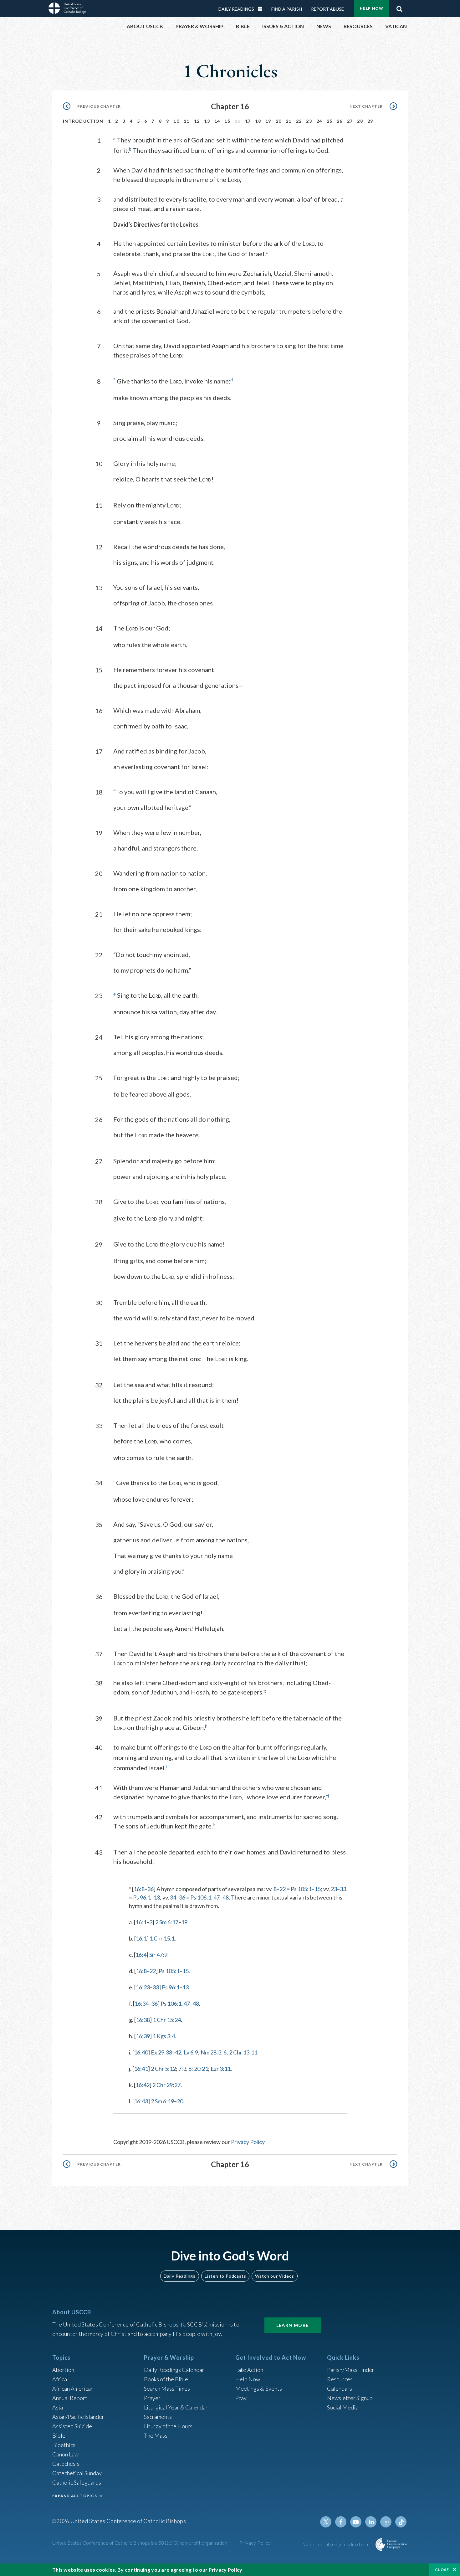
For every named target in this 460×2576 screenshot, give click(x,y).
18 (258, 121)
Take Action (249, 2370)
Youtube (356, 2522)
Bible (59, 2435)
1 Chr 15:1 (162, 1938)
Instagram (386, 2522)
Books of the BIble (166, 2379)
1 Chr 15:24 (167, 2020)
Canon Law (65, 2454)
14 (217, 121)
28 (360, 121)
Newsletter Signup (350, 2398)
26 (340, 121)
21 (289, 121)
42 (178, 2052)
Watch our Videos (275, 2276)
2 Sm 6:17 (167, 1922)
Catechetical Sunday (77, 2473)
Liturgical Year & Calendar (176, 2407)
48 (226, 1897)
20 (279, 121)
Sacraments (158, 2417)
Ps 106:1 (201, 1897)
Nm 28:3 (211, 2052)
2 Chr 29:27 (166, 2085)
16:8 (139, 1889)
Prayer (152, 2398)
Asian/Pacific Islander (78, 2417)
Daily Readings (236, 9)
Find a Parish (287, 9)
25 (330, 121)
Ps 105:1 (301, 1889)
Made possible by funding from (337, 2544)
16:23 (143, 1987)
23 (309, 121)
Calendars (340, 2388)
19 (268, 121)
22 (299, 121)
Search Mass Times (167, 2388)
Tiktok (401, 2522)
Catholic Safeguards (77, 2482)
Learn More (293, 2325)
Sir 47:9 (158, 1955)
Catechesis (66, 2464)
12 (197, 121)
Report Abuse (327, 9)
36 (151, 1889)
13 (207, 121)
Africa (60, 2379)
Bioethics (64, 2445)
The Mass (156, 2435)
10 (176, 121)
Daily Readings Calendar (262, 9)
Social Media (343, 2407)
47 (217, 1897)
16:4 (141, 1955)
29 (370, 121)
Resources (340, 2379)
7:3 (182, 2069)
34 (173, 1897)
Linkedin (371, 2522)
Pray (241, 2398)
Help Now (372, 8)
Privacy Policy (248, 2142)
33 (343, 1889)
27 (350, 121)
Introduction (83, 121)
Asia (58, 2407)
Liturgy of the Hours (168, 2426)
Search (399, 7)
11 (187, 121)
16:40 (141, 2052)
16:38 (143, 2020)
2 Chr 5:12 (163, 2069)
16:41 (141, 2069)
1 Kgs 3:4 (164, 2036)
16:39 (143, 2036)
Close (442, 2570)
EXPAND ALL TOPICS (75, 2496)
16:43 (141, 2101)
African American (73, 2388)
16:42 (143, 2085)
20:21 (201, 2069)
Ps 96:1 (142, 1897)
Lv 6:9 (191, 2052)
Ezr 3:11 (221, 2069)
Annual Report (70, 2398)
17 (248, 121)
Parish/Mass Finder (351, 2370)
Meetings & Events (259, 2388)
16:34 (142, 2003)
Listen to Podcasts (225, 2276)
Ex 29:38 (161, 2052)
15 (227, 121)
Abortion (63, 2370)
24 (319, 121)
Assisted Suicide (72, 2426)
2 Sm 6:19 (162, 2101)
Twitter (326, 2522)
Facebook (341, 2522)
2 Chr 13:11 (243, 2052)
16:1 (141, 1922)
